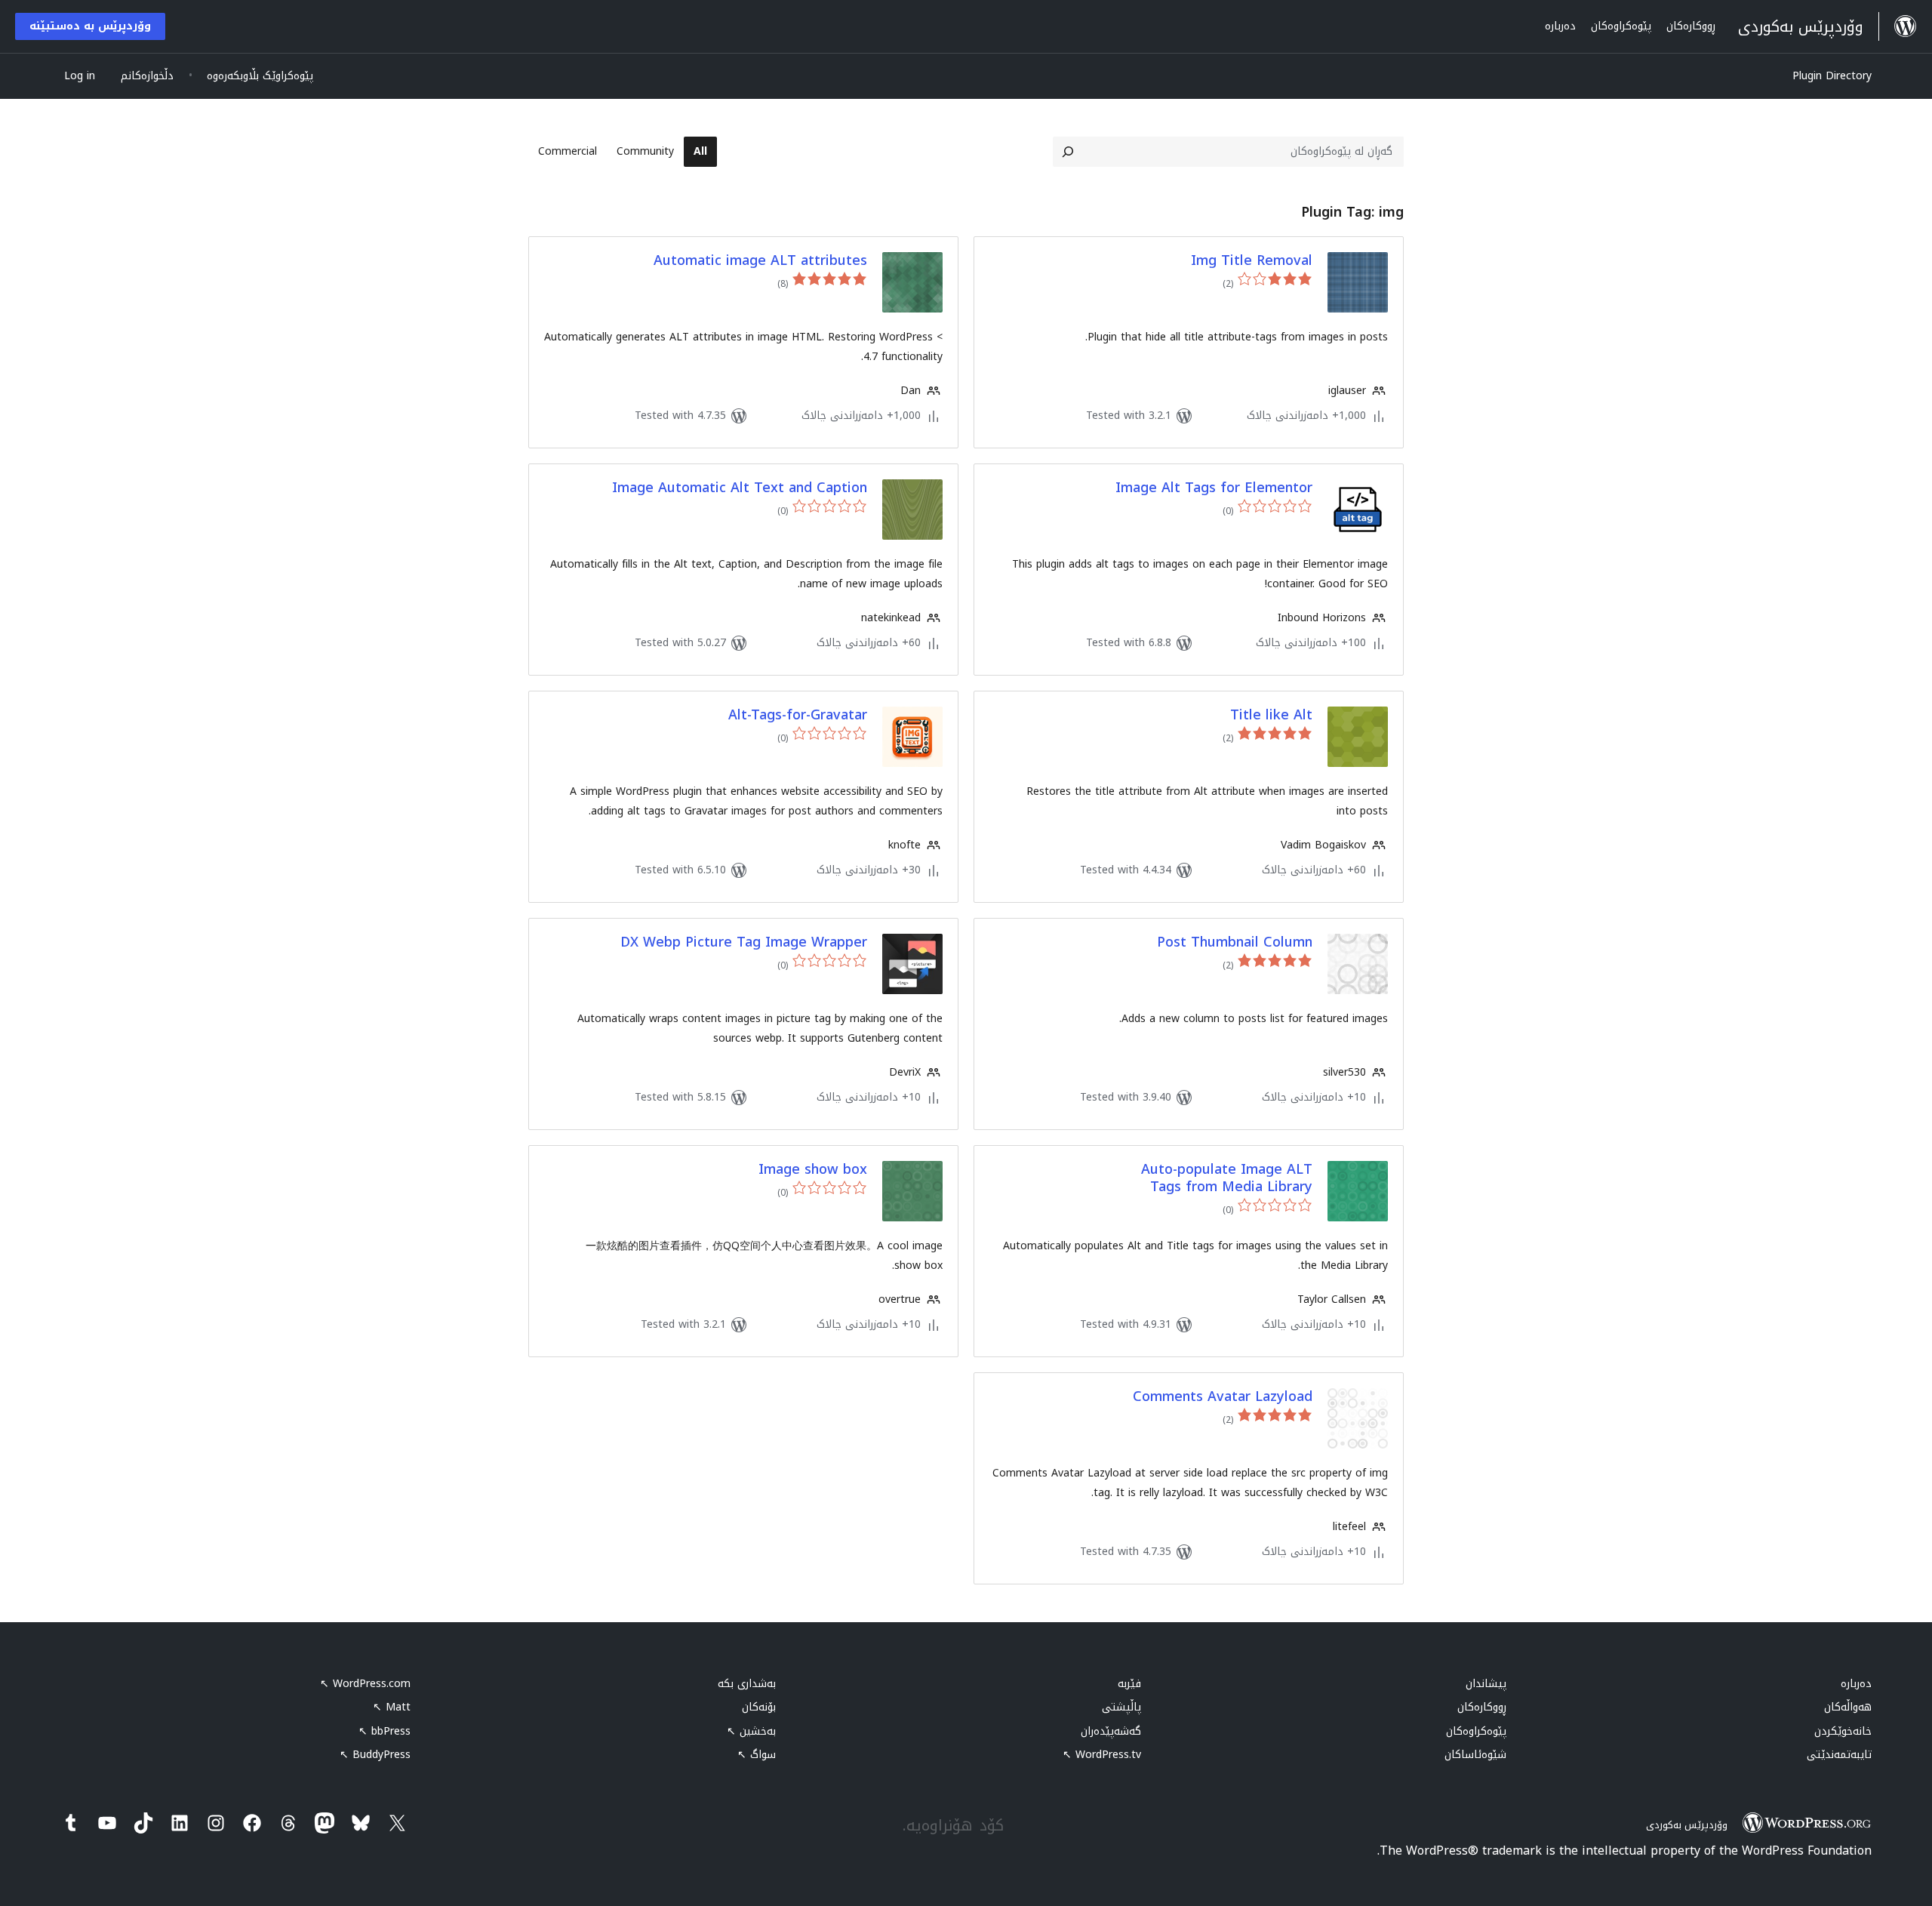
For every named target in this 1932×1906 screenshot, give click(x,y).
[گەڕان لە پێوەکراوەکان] (1068, 152)
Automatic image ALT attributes (760, 261)
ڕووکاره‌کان (1482, 1707)
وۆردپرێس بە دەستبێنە (90, 26)
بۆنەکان (759, 1707)
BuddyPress (375, 1755)
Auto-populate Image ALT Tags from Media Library (1227, 1179)
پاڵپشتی (1121, 1707)
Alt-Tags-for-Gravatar (798, 715)
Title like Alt (1271, 715)
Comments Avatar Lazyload (1223, 1397)
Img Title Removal (1252, 261)
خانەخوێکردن (1843, 1731)
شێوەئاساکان (1475, 1755)
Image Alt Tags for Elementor (1214, 488)
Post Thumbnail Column (1235, 942)
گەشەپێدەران (1111, 1731)
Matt (392, 1707)
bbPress (385, 1731)
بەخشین (751, 1731)
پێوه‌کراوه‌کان (1476, 1731)
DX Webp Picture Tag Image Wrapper (744, 942)
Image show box (813, 1170)
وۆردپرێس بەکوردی (1687, 1825)
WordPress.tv (1102, 1755)
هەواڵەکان (1848, 1707)
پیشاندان (1486, 1684)
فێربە (1129, 1684)
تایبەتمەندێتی (1839, 1755)
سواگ (757, 1755)
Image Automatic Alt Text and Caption (740, 488)
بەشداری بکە (747, 1684)
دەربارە (1856, 1684)
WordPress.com (365, 1684)
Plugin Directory (1832, 76)
